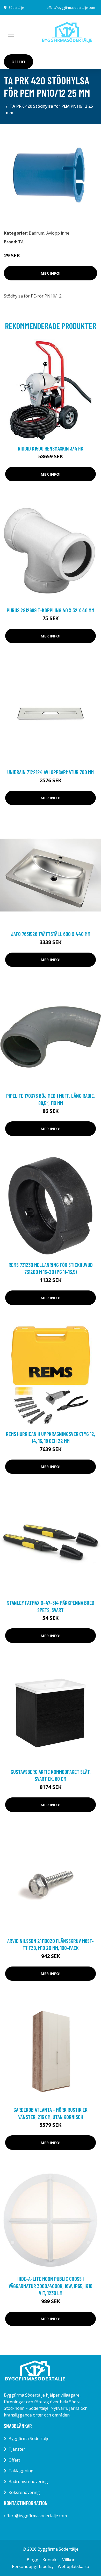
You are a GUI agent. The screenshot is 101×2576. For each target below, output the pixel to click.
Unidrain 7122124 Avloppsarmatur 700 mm (51, 772)
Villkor (68, 2560)
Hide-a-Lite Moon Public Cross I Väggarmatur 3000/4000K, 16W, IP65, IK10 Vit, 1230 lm (51, 2286)
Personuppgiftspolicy (33, 2566)
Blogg (33, 2560)
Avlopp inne (58, 233)
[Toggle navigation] (11, 34)
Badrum (37, 233)
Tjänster (17, 2449)
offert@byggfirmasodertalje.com (71, 8)
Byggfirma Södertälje (29, 2439)
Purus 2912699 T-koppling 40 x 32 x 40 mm (51, 610)
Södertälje (16, 8)
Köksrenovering (24, 2492)
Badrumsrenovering (28, 2481)
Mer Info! (51, 273)
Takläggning (21, 2471)
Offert (19, 62)
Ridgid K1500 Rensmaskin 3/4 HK (51, 448)
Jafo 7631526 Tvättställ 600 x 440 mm (51, 934)
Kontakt (50, 2560)
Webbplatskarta (73, 2566)
